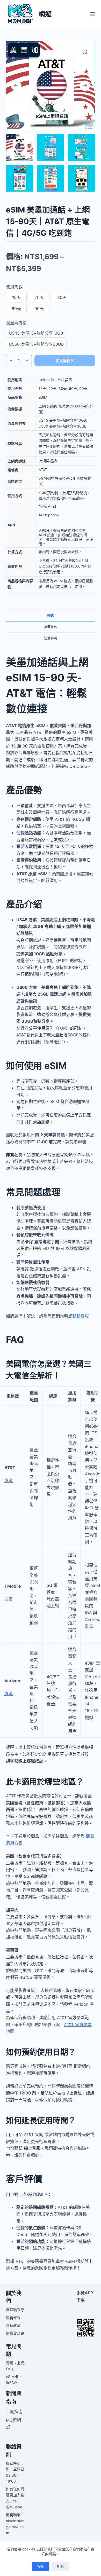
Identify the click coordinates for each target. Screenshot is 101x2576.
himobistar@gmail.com (15, 2527)
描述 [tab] (51, 615)
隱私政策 (13, 2325)
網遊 (45, 14)
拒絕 (60, 2566)
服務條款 (13, 2318)
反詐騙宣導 (15, 2310)
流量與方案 (16, 323)
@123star (14, 2507)
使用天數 (14, 287)
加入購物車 (65, 361)
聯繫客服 (81, 1316)
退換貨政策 (15, 2333)
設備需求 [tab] (51, 627)
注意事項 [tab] (51, 638)
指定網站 (34, 1088)
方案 (9, 1480)
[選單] (93, 14)
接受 (41, 2566)
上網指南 (14, 2412)
